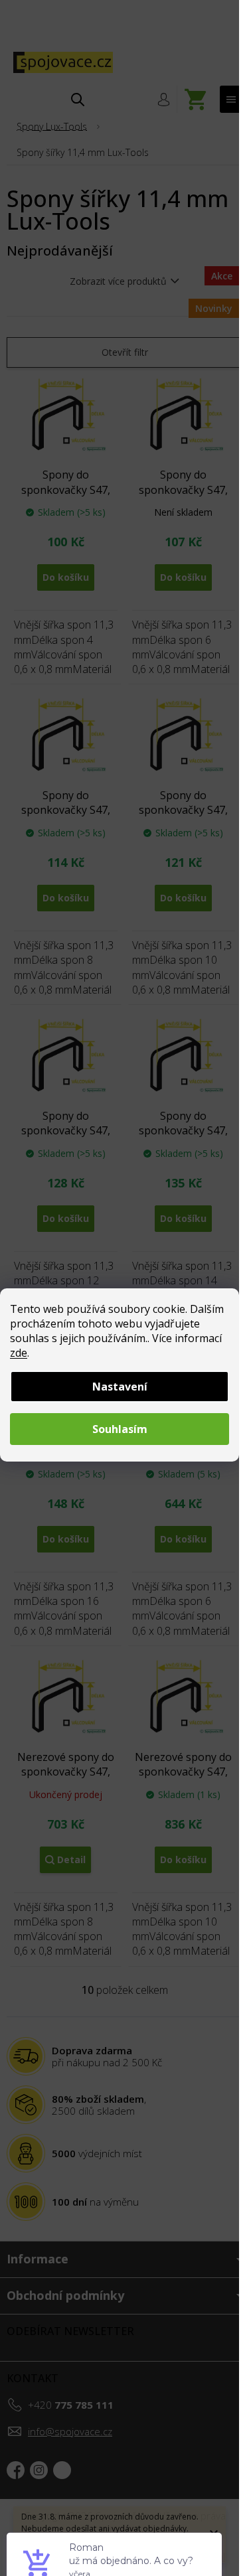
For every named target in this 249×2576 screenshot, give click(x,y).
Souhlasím (120, 1429)
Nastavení (120, 1387)
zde (19, 1353)
